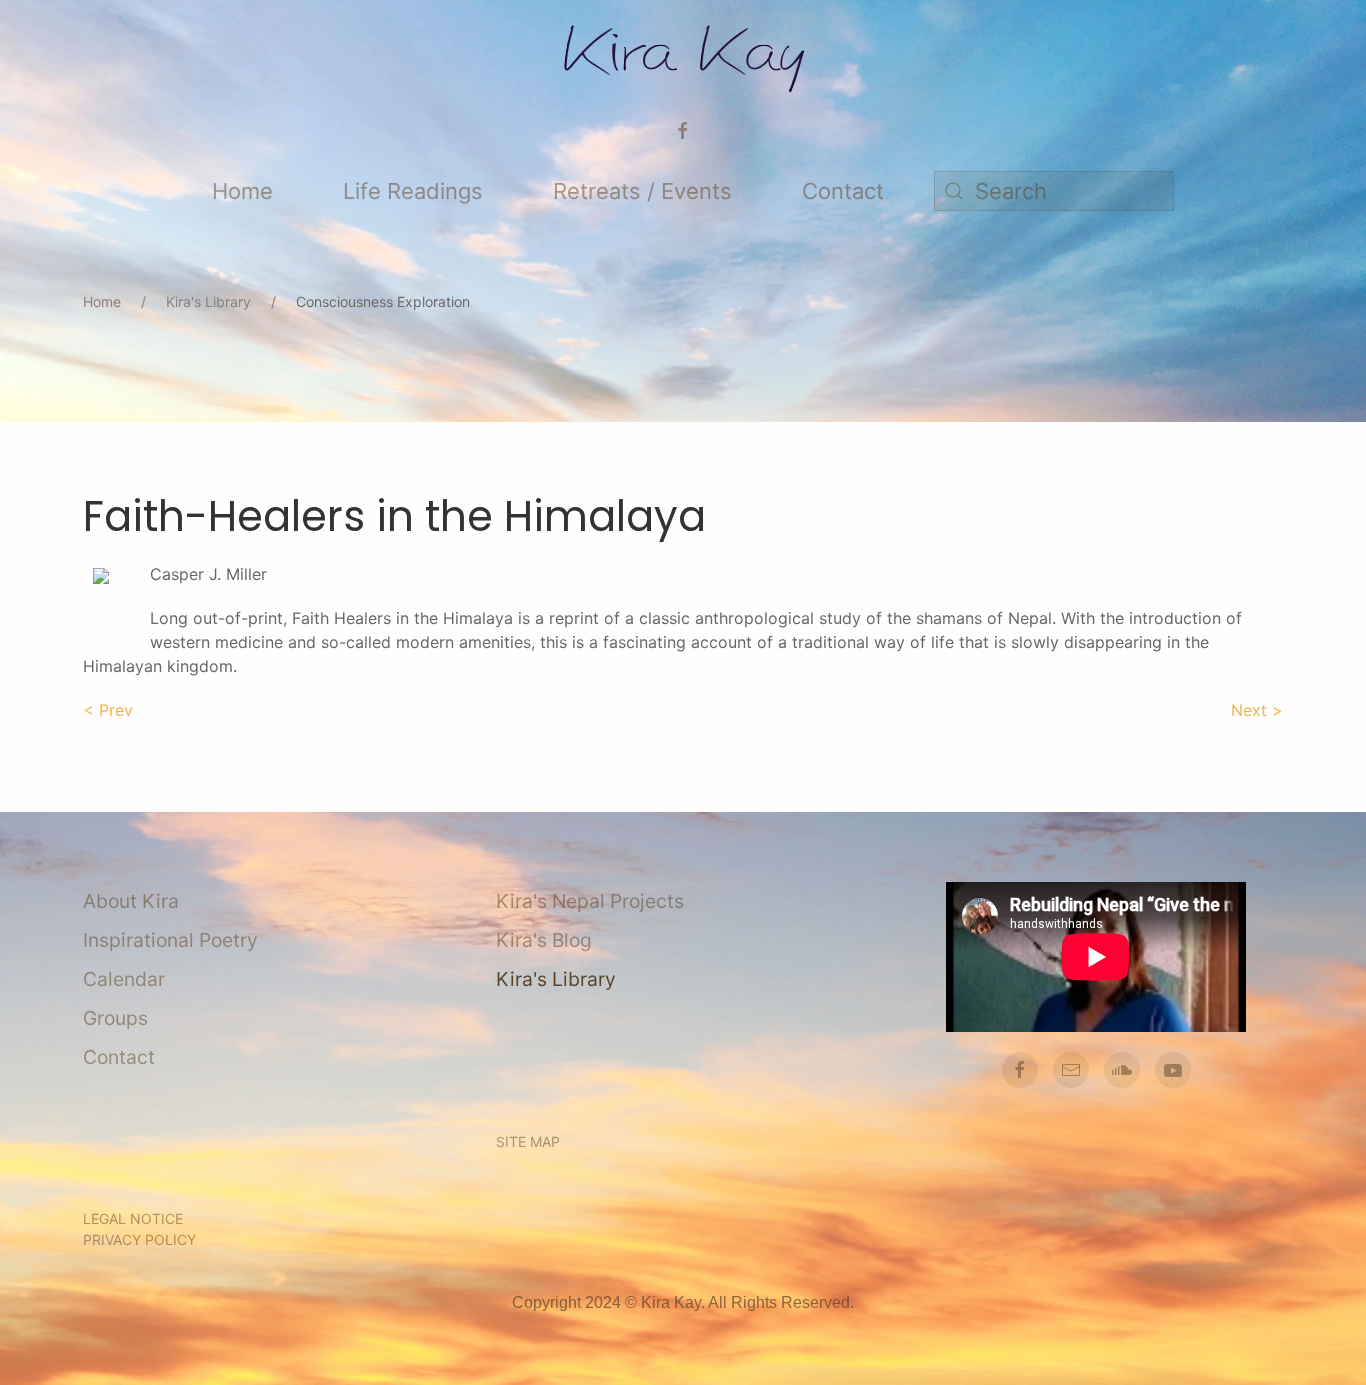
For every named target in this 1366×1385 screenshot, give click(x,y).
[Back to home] (683, 58)
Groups (115, 1018)
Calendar (124, 979)
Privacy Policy (139, 1239)
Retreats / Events (642, 191)
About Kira (131, 901)
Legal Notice (133, 1218)
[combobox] (1054, 191)
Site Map (528, 1141)
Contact (843, 191)
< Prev (108, 710)
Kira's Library (556, 979)
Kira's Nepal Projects (590, 901)
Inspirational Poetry (170, 940)
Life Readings (413, 191)
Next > (1257, 710)
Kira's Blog (544, 940)
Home (242, 191)
